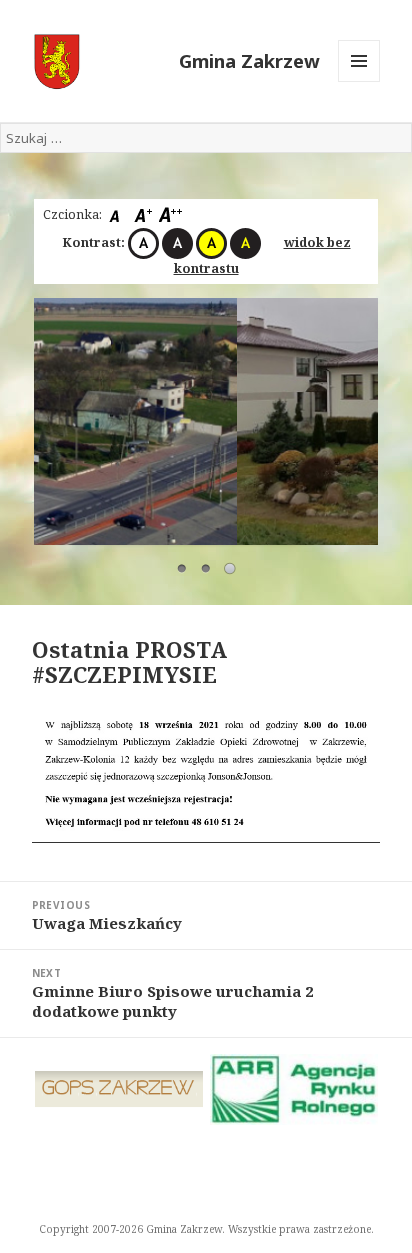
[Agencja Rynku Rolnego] (294, 1089)
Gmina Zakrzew (249, 60)
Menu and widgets (359, 81)
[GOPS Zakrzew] (119, 1089)
